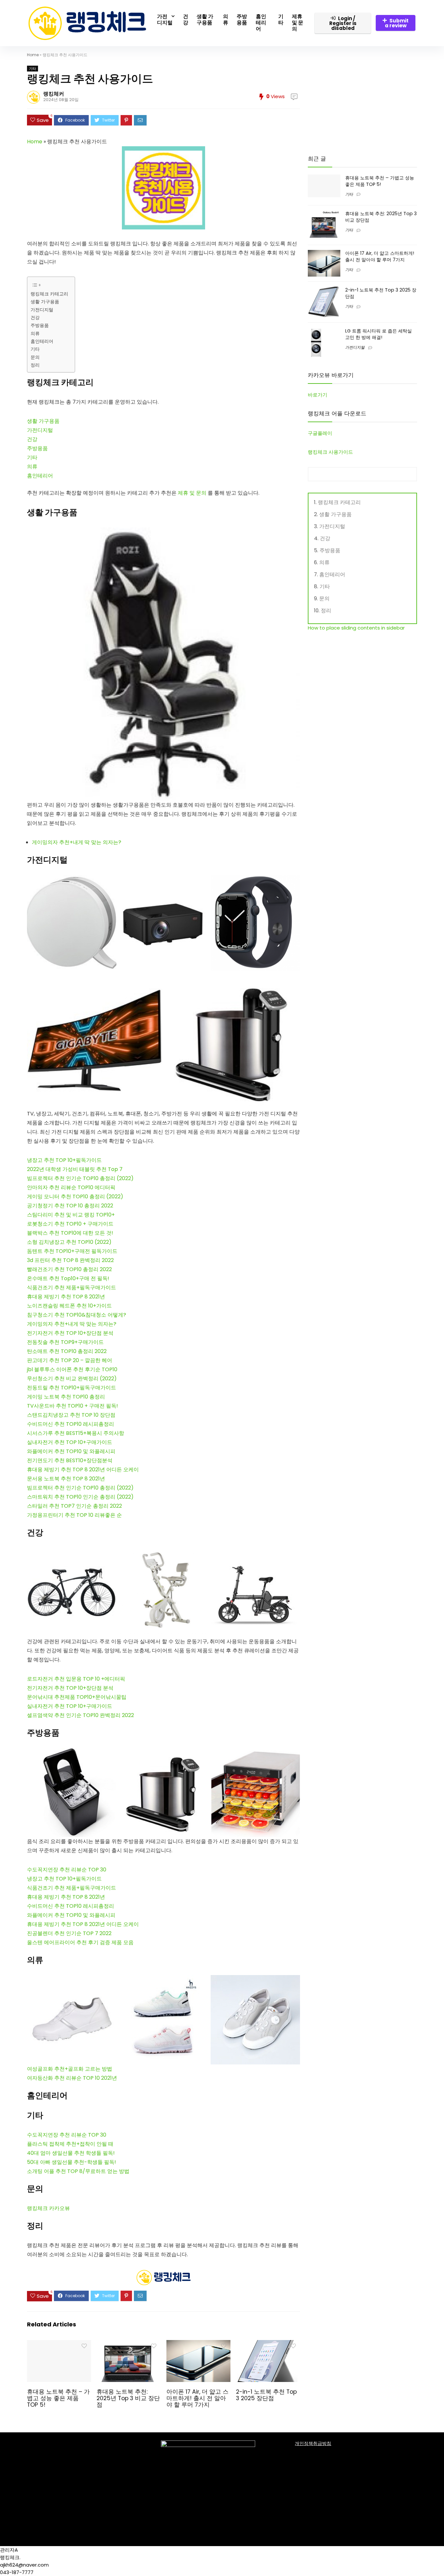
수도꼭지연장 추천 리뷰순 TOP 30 (67, 2135)
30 (103, 1870)
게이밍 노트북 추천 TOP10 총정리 (66, 1397)
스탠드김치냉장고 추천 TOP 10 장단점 (71, 1415)
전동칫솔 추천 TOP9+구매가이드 (65, 1342)
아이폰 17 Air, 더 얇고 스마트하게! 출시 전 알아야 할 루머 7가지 (197, 2398)
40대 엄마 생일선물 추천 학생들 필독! (71, 2153)
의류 (226, 20)
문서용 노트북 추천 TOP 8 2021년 (66, 1479)
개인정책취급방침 (313, 2443)
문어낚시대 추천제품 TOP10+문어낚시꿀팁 (77, 1697)
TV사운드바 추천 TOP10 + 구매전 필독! (72, 1406)
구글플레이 (320, 433)
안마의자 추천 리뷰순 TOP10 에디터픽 (71, 1187)
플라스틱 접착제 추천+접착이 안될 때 (70, 2144)
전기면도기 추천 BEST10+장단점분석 (70, 1460)
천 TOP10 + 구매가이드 (86, 1224)
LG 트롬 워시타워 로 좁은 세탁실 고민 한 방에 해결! (379, 334)
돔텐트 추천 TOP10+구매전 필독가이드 (72, 1251)
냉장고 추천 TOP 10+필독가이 (62, 1879)
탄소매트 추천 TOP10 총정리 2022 (67, 1351)
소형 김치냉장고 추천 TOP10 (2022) (69, 1242)
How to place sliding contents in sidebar (356, 628)
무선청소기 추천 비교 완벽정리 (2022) (72, 1379)
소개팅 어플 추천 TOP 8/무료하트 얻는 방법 (78, 2171)
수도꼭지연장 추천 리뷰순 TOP (63, 1870)
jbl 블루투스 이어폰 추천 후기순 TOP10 (72, 1369)
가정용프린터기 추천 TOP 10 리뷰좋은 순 (74, 1515)
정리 (35, 365)
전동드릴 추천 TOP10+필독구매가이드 (72, 1388)
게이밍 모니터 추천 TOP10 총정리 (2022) (75, 1197)
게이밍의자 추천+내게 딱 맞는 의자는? (77, 842)
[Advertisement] (362, 98)
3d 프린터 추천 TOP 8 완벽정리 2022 (70, 1260)
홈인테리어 (261, 23)
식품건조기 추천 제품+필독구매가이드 (72, 1288)
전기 (32, 1688)
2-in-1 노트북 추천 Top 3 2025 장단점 (266, 2395)
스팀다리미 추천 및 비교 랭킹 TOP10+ (71, 1215)
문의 (35, 357)
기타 (281, 20)
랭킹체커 (54, 94)
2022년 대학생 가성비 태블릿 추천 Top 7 (75, 1169)
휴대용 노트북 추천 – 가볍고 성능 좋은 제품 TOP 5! (58, 2398)
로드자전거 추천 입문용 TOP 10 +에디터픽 (76, 1679)
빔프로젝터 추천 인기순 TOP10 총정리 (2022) (80, 1178)
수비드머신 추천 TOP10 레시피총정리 (71, 1424)
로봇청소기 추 (43, 1224)
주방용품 (242, 20)
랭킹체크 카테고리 (49, 294)
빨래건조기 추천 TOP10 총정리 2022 (69, 1269)
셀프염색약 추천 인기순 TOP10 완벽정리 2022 (80, 1715)
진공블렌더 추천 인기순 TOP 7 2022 (69, 1933)
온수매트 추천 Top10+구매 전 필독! (68, 1278)
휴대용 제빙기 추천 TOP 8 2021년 (66, 1297)
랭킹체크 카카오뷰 (48, 2208)
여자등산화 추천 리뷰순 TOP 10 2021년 (72, 2078)
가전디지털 (165, 20)
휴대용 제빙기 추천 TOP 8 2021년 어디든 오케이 (83, 1470)
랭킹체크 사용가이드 (330, 452)
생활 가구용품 (205, 20)
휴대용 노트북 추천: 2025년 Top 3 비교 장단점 (128, 2398)
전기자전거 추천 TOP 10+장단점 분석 (70, 1333)
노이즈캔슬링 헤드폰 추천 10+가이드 (69, 1306)
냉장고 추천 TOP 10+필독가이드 (64, 1160)
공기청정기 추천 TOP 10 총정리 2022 (70, 1206)
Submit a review (397, 23)
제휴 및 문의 (298, 23)
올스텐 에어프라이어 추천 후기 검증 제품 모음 (80, 1942)
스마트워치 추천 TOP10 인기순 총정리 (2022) (80, 1497)
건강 (186, 20)
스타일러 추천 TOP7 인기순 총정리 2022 (74, 1506)
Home (33, 55)
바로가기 (318, 395)
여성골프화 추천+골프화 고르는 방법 (70, 2069)
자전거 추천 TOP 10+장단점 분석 (75, 1688)
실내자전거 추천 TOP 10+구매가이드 (70, 1442)
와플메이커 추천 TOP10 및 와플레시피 (71, 1451)
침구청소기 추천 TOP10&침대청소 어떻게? (77, 1315)
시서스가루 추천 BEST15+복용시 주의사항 (76, 1433)
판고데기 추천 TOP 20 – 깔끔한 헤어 (70, 1360)
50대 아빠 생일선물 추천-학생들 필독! (72, 2162)
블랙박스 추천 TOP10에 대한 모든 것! (70, 1233)
